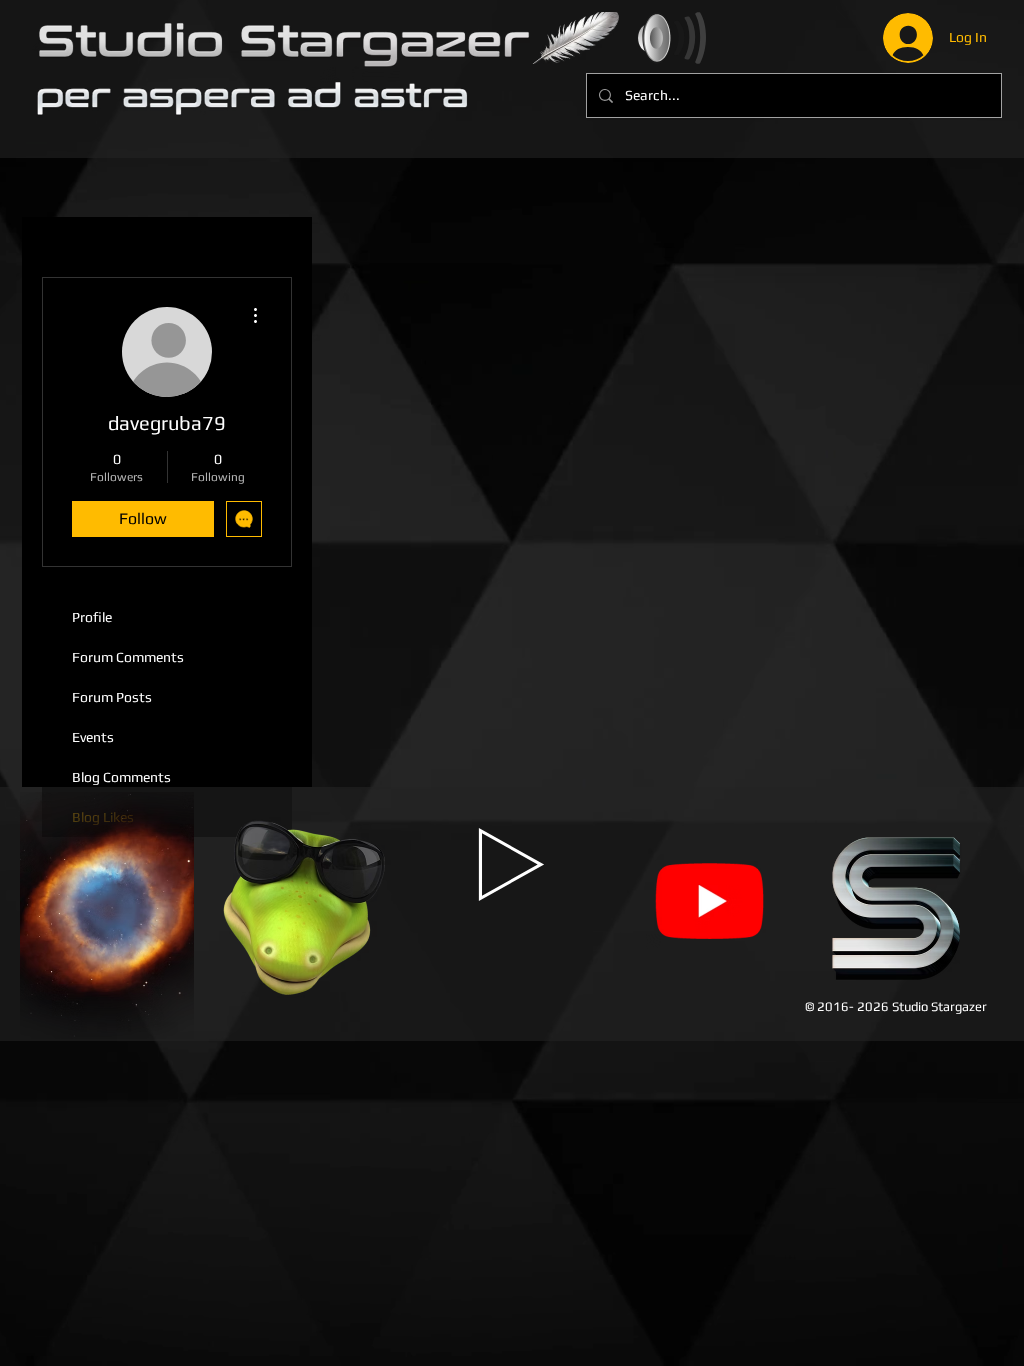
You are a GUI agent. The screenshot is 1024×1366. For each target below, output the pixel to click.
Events (93, 737)
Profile (92, 617)
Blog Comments (121, 777)
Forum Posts (112, 697)
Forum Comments (128, 657)
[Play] (511, 864)
